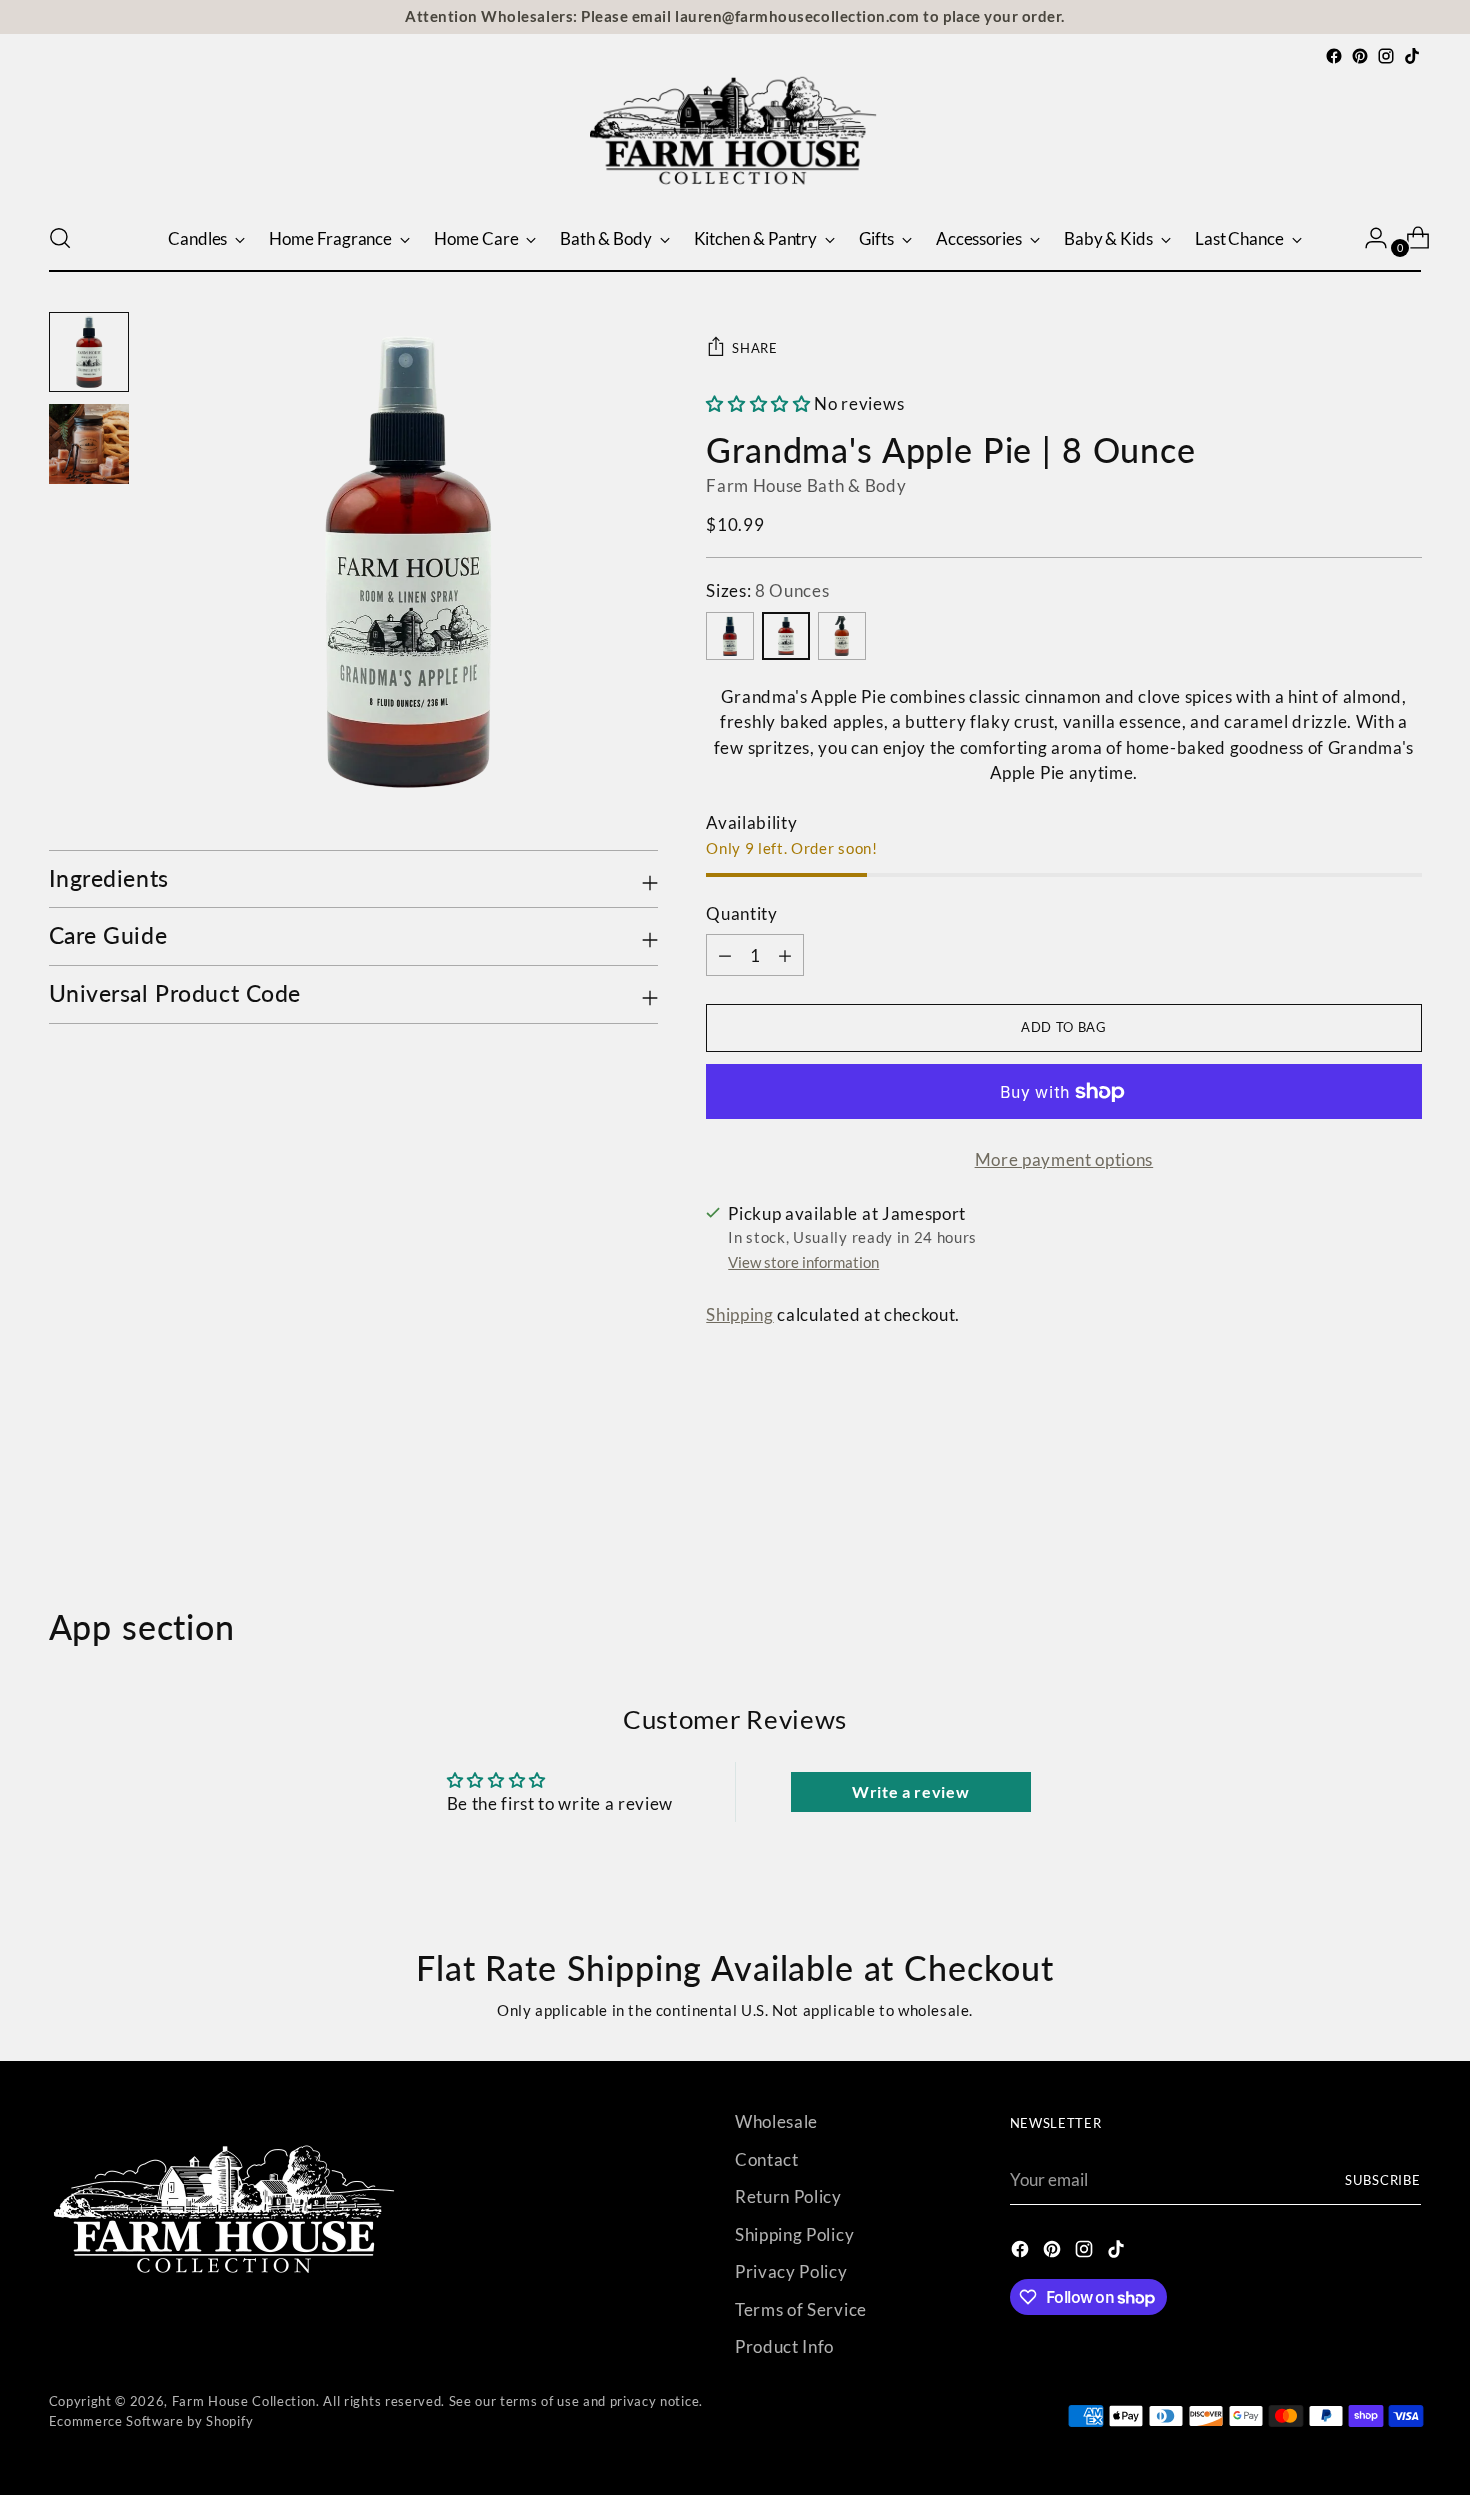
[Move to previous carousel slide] (1359, 1501)
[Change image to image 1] (89, 352)
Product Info (784, 2346)
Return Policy (788, 2196)
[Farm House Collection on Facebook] (1334, 56)
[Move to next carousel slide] (1405, 1500)
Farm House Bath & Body (806, 485)
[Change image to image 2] (89, 444)
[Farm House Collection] (735, 137)
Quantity (741, 913)
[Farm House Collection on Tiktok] (1412, 56)
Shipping (739, 1314)
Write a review (911, 1791)
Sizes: (767, 590)
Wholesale (776, 2121)
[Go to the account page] (1368, 238)
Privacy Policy (791, 2271)
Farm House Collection (244, 2401)
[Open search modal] (60, 238)
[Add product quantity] (725, 955)
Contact (767, 2159)
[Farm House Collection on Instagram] (1386, 56)
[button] (758, 403)
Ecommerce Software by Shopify (151, 2421)
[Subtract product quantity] (785, 955)
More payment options (1064, 1159)
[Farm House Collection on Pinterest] (1360, 56)
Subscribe (1383, 2180)
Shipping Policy (794, 2234)
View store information (803, 1262)
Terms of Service (801, 2309)
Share (754, 348)
